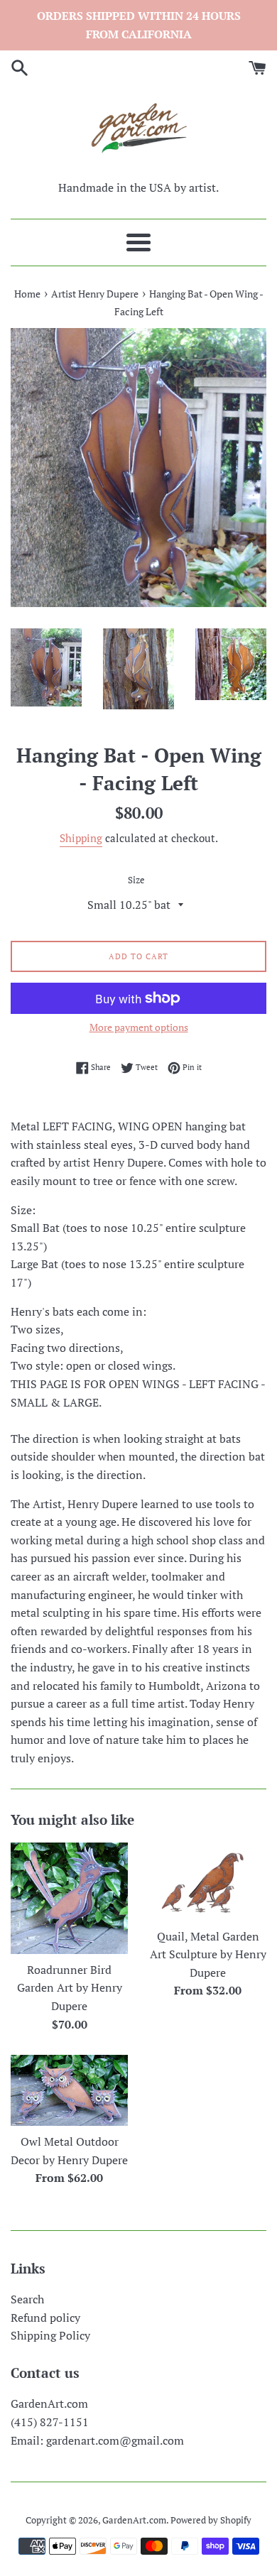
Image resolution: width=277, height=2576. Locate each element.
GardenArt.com (134, 2520)
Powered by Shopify (211, 2520)
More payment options (139, 1027)
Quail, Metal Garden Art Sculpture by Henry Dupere (208, 1954)
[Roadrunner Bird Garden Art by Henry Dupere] (69, 1898)
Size (136, 880)
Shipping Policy (50, 2335)
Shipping (81, 838)
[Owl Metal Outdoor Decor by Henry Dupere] (69, 2090)
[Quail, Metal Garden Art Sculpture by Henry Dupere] (208, 1882)
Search (27, 2299)
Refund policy (45, 2318)
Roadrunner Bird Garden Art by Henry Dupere (70, 1988)
